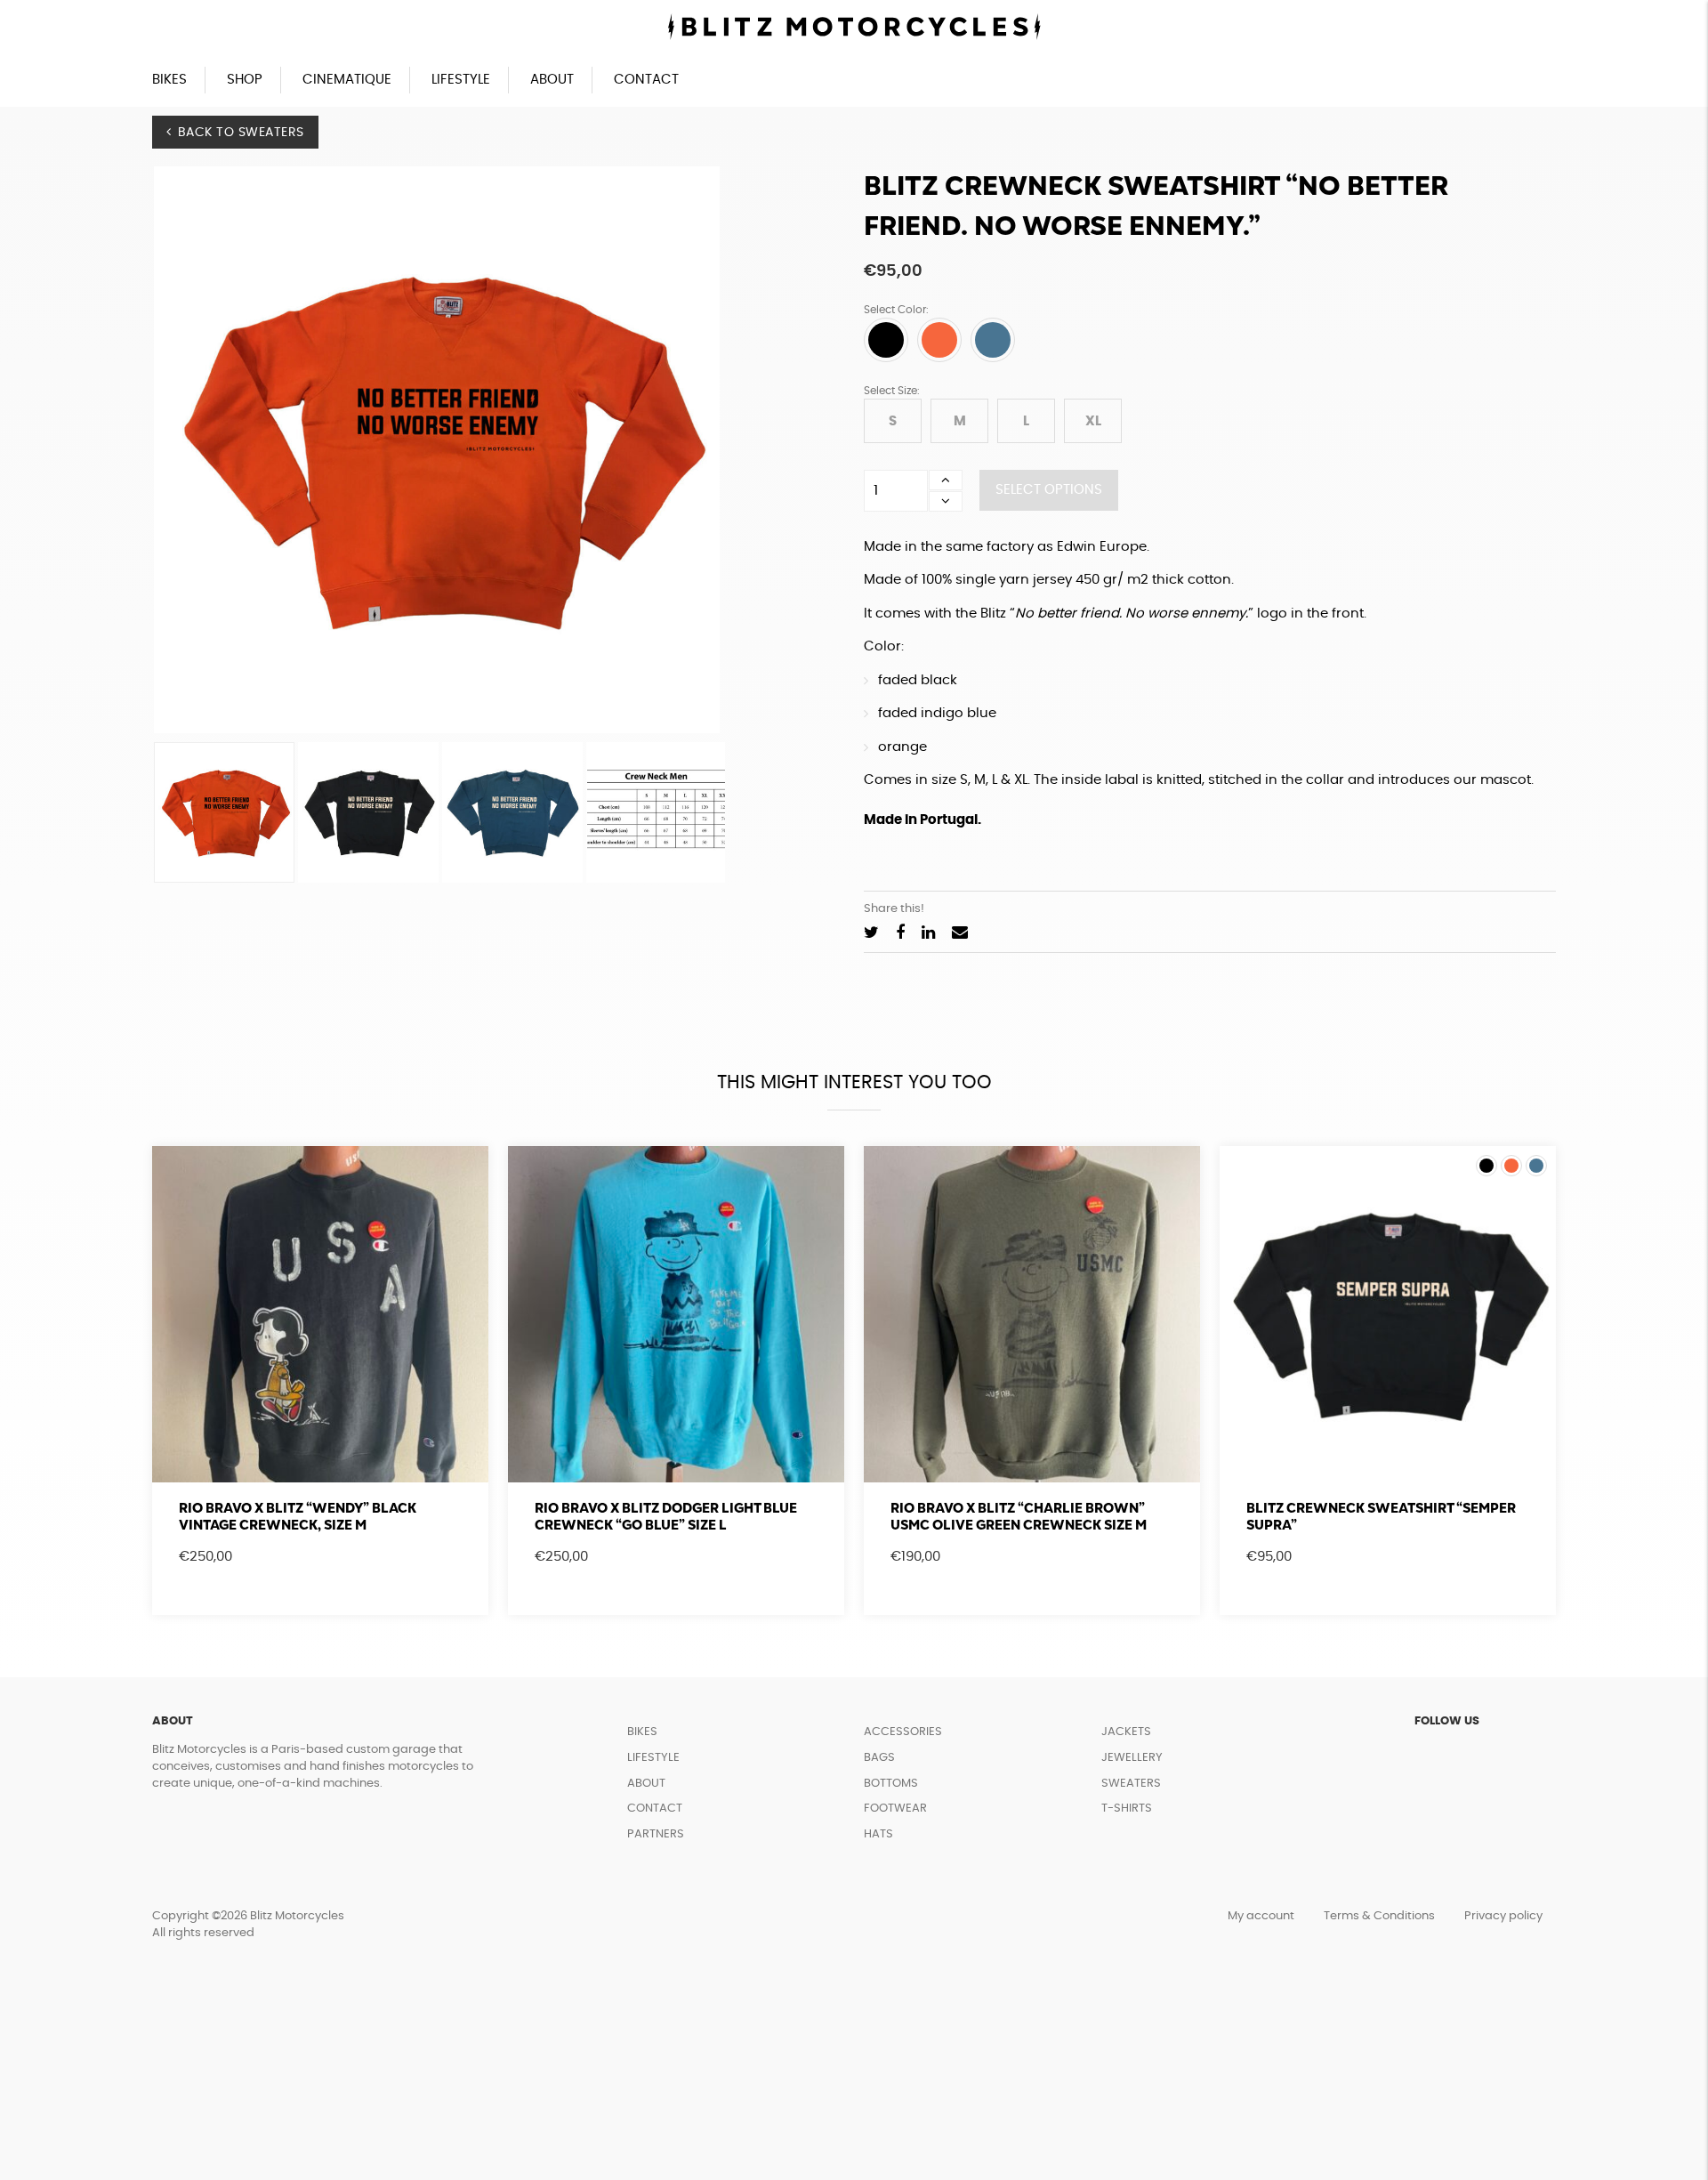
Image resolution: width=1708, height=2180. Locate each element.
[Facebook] (900, 934)
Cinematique (347, 80)
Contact (646, 80)
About (552, 80)
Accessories (903, 1732)
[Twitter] (871, 934)
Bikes (169, 80)
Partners (656, 1834)
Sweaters (1131, 1784)
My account (1261, 1916)
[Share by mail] (960, 934)
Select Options (1049, 490)
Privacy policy (1503, 1916)
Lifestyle (461, 80)
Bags (879, 1758)
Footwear (895, 1809)
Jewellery (1132, 1758)
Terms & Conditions (1379, 1916)
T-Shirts (1127, 1809)
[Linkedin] (928, 934)
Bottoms (891, 1784)
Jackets (1126, 1732)
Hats (878, 1834)
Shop (245, 80)
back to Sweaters (241, 133)
